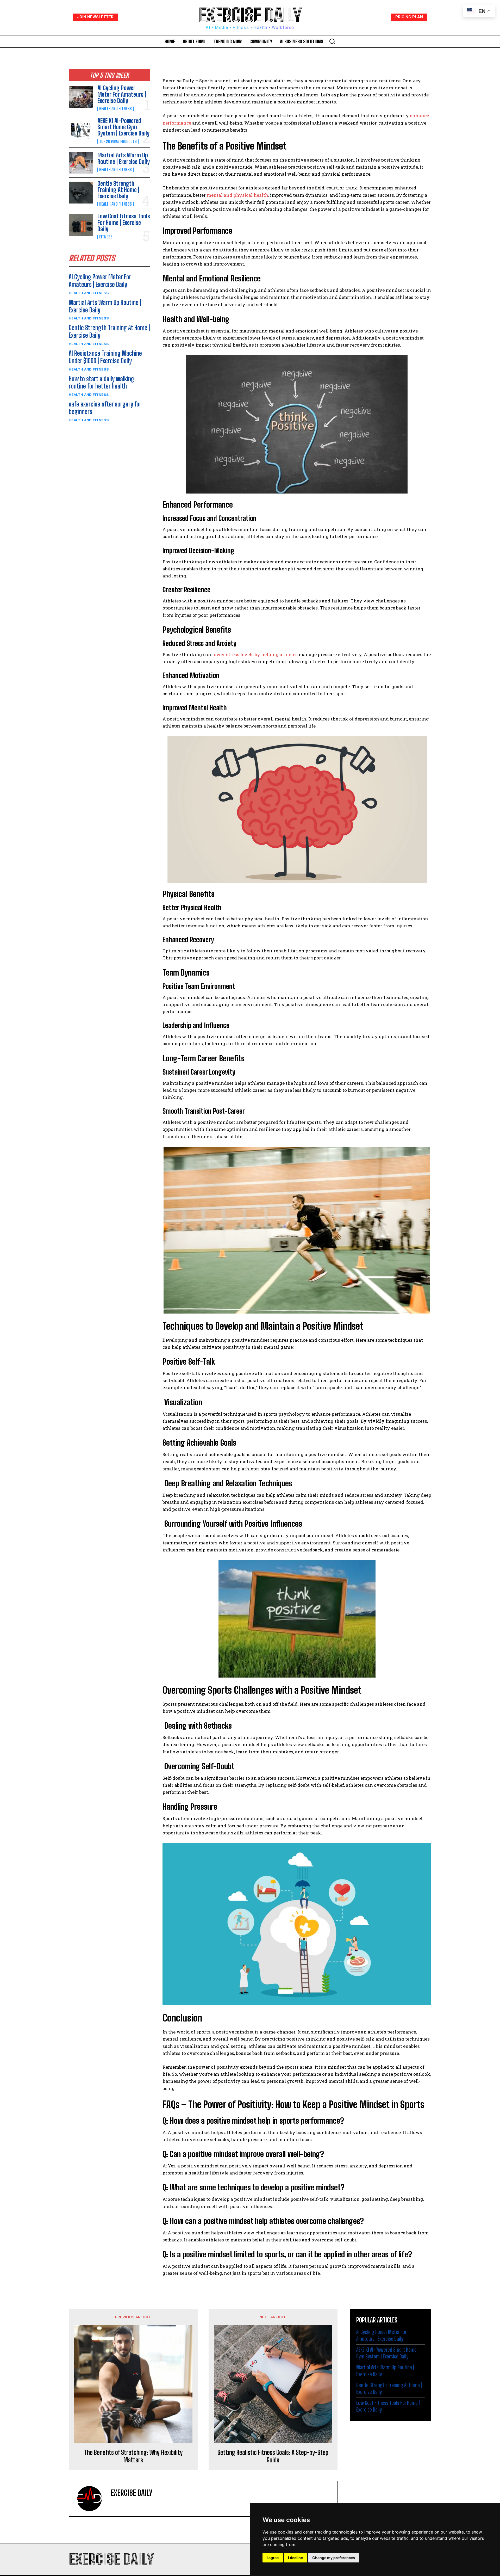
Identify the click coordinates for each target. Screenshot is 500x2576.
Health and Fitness (115, 109)
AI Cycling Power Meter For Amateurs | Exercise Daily (122, 94)
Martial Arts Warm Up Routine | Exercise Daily (124, 158)
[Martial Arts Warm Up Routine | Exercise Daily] (81, 163)
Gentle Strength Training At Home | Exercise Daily (118, 190)
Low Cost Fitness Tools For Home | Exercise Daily (124, 222)
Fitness (106, 237)
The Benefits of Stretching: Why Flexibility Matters (133, 2456)
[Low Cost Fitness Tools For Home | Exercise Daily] (81, 225)
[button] (332, 41)
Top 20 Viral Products (118, 141)
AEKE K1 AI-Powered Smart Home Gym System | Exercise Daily (123, 127)
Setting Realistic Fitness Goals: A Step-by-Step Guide (273, 2456)
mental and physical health (238, 195)
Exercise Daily (132, 2493)
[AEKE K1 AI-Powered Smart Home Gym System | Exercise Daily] (81, 130)
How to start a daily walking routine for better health (101, 383)
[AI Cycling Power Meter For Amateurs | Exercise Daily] (81, 97)
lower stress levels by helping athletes (255, 654)
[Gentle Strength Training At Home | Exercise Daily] (81, 193)
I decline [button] (295, 2558)
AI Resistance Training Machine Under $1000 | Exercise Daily (105, 357)
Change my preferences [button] (334, 2558)
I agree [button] (273, 2558)
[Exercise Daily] (92, 2499)
